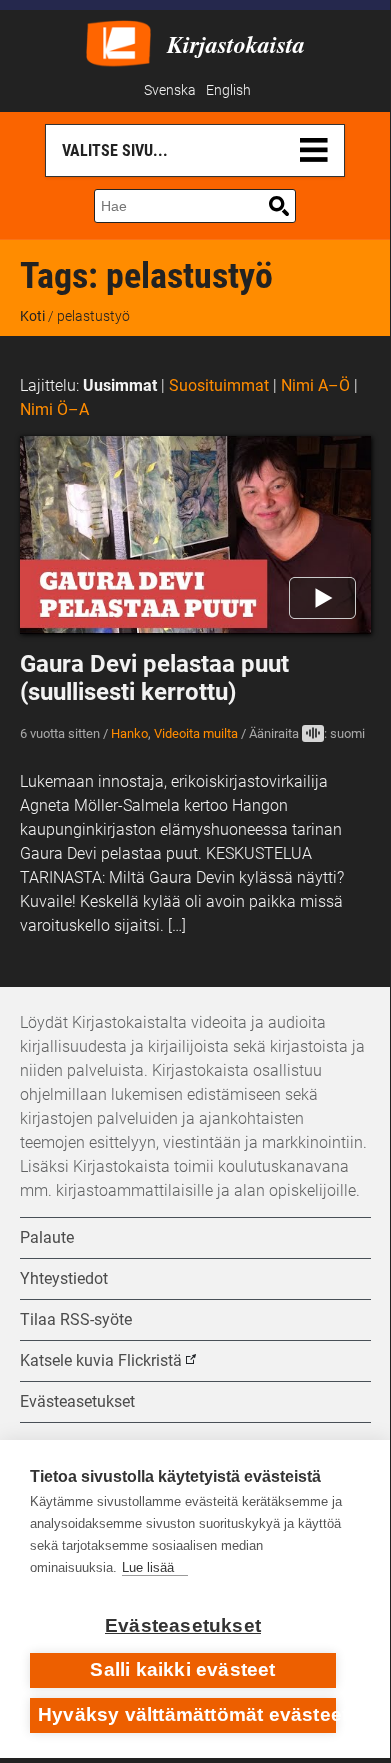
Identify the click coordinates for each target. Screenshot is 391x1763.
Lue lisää (148, 1567)
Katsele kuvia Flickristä (101, 1360)
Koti (32, 316)
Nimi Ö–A (54, 409)
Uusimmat (120, 385)
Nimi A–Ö (315, 385)
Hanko (129, 733)
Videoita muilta (196, 733)
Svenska (170, 90)
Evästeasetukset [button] (77, 1401)
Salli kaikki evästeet (182, 1669)
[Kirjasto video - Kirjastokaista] (118, 41)
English (228, 90)
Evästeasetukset (183, 1625)
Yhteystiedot (64, 1278)
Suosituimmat (219, 385)
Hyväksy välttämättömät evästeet (187, 1714)
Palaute (47, 1237)
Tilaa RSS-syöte (76, 1319)
